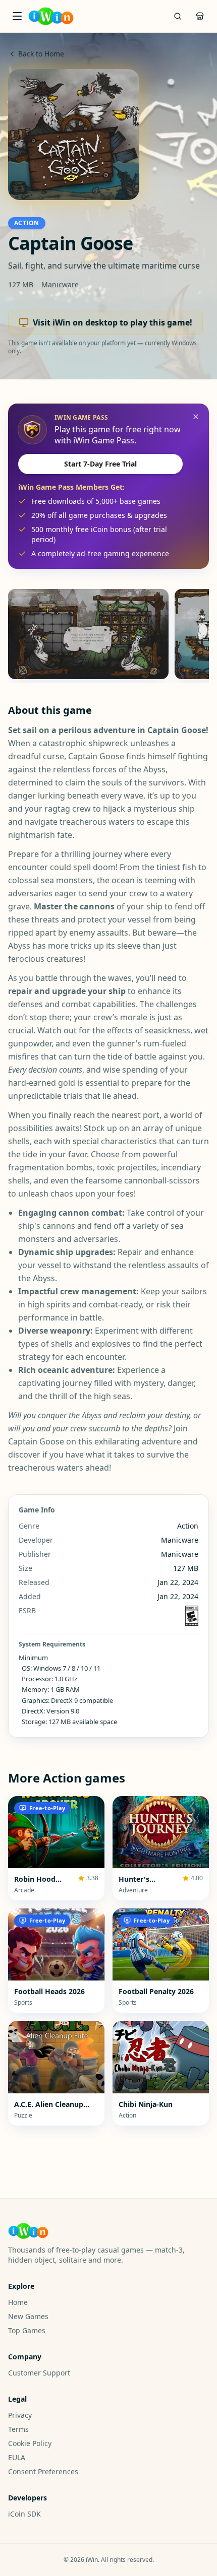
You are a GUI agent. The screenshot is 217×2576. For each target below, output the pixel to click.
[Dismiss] (196, 417)
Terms (18, 2429)
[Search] (178, 16)
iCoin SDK (24, 2514)
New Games (28, 2316)
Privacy (20, 2415)
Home (18, 2302)
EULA (17, 2457)
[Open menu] (17, 16)
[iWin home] (51, 16)
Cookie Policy (30, 2443)
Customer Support (39, 2373)
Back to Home (41, 54)
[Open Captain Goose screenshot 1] (88, 634)
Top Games (27, 2330)
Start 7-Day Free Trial (100, 464)
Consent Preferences (43, 2471)
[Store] (200, 16)
